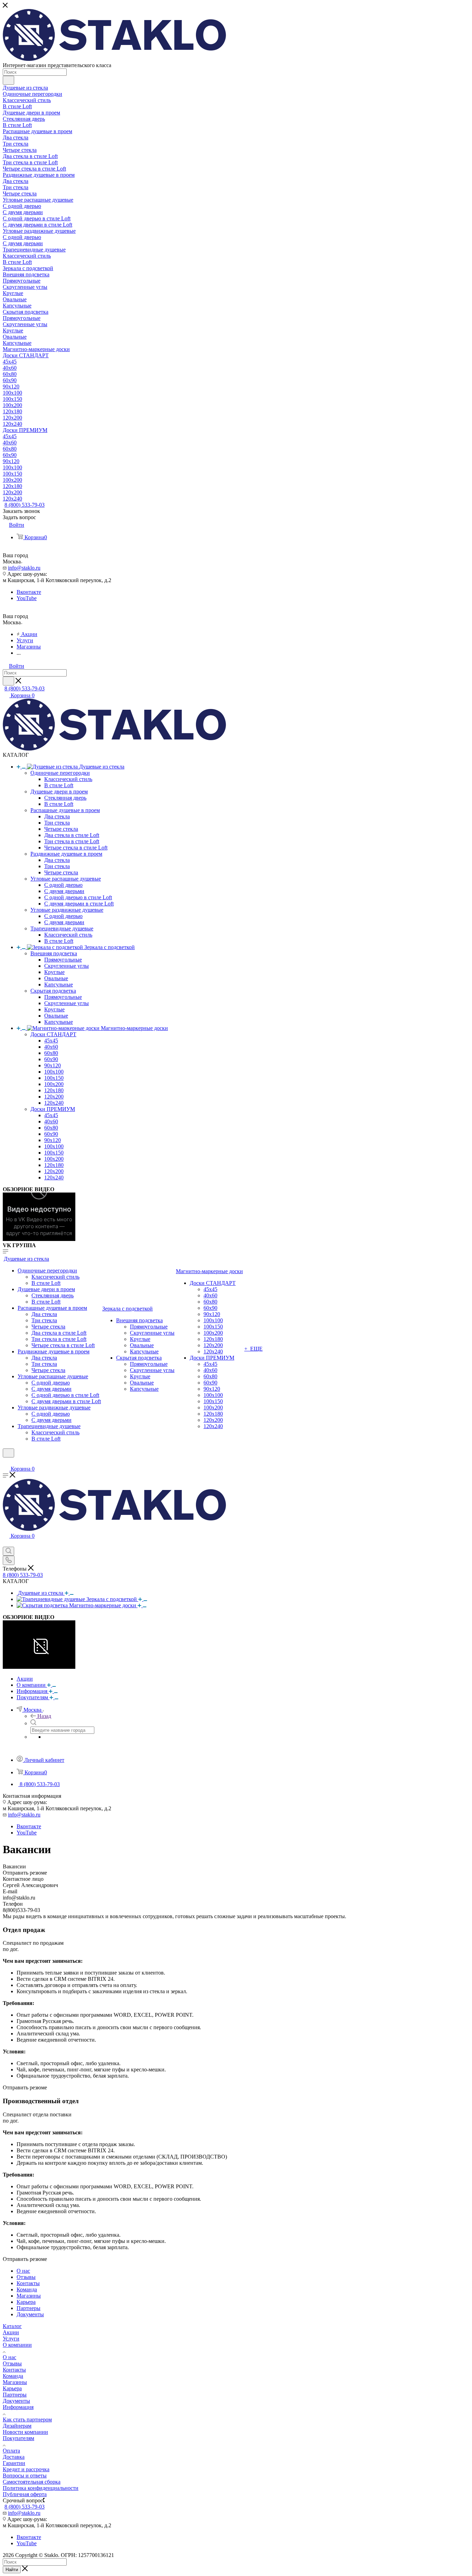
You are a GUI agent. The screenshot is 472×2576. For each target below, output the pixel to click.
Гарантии (14, 2463)
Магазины (15, 2382)
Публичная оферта (25, 2494)
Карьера (12, 2388)
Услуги (11, 2339)
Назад (44, 1716)
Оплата (11, 2451)
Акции (11, 2332)
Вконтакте (29, 592)
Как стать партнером (27, 2419)
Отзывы (12, 2363)
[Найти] (8, 80)
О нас (10, 2357)
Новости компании (25, 2432)
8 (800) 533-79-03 (25, 505)
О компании (17, 2345)
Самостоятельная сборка (32, 2482)
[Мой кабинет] (6, 1462)
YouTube (27, 598)
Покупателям (18, 2438)
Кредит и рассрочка (26, 2469)
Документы (16, 2401)
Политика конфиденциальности (41, 2488)
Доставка (14, 2457)
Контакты (14, 2370)
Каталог (12, 2326)
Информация (18, 2407)
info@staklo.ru (24, 568)
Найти (12, 2570)
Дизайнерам (17, 2426)
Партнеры (15, 2395)
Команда (13, 2376)
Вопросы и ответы (25, 2476)
